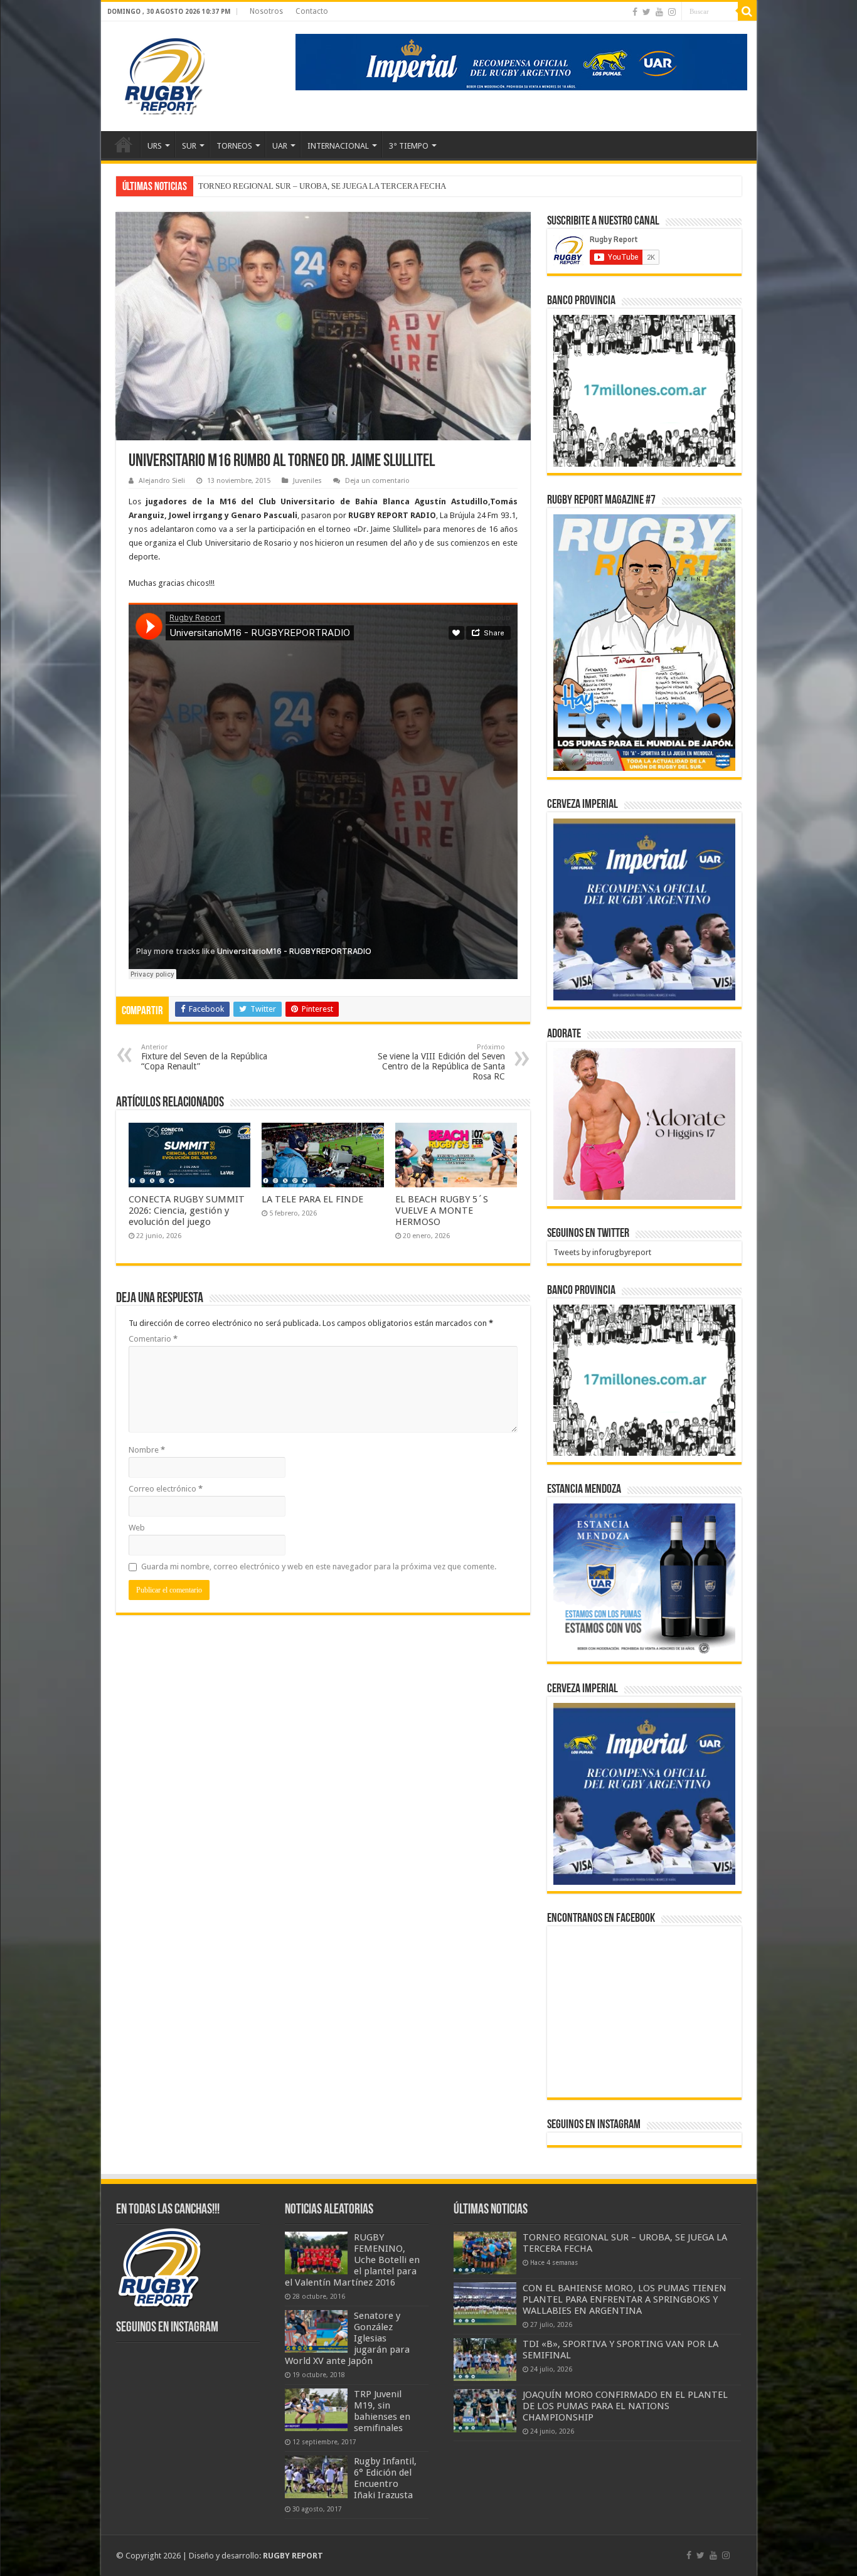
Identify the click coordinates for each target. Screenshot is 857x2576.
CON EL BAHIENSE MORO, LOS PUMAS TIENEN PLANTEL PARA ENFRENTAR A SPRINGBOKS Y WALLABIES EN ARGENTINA (625, 2299)
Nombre (147, 1450)
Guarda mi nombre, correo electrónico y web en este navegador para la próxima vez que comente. (319, 1566)
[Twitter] (647, 12)
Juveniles (307, 481)
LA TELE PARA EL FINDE (312, 1199)
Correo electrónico (166, 1489)
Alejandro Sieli (162, 481)
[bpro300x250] (644, 390)
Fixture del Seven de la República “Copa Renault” (204, 1057)
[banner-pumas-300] (644, 909)
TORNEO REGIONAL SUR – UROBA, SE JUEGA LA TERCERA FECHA (322, 186)
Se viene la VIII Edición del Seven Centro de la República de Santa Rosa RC (441, 1062)
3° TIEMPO (409, 146)
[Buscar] (747, 11)
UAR (280, 146)
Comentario (153, 1339)
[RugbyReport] (521, 61)
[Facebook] (635, 12)
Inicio (124, 144)
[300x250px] (644, 1579)
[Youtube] (659, 12)
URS (155, 146)
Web (137, 1528)
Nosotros (266, 11)
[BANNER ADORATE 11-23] (644, 1123)
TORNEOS (234, 146)
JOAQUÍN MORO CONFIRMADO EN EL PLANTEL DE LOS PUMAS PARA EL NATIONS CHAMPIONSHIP (625, 2406)
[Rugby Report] (164, 74)
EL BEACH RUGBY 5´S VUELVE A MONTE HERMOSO (442, 1211)
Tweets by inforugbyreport (602, 1252)
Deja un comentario (377, 481)
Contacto (312, 11)
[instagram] (672, 12)
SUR (189, 146)
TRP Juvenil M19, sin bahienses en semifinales (382, 2411)
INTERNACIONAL (338, 146)
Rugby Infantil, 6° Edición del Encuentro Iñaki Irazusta (385, 2478)
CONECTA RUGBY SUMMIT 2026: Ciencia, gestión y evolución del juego (187, 1211)
